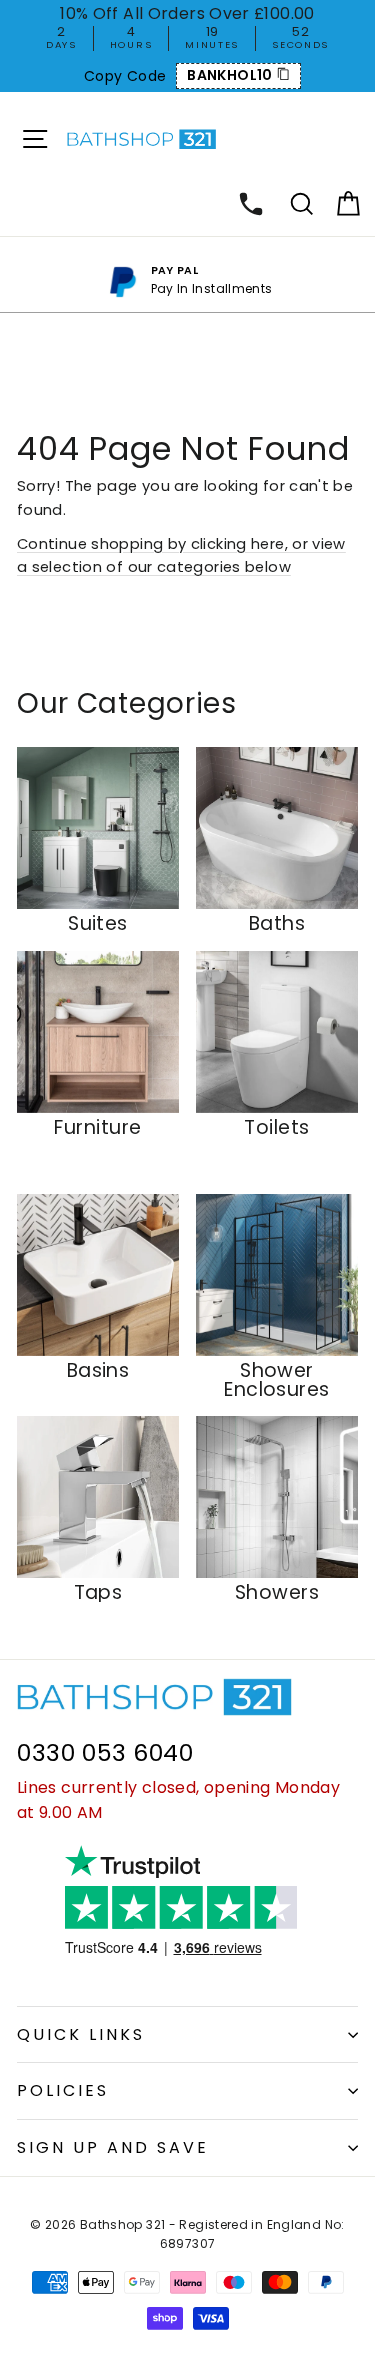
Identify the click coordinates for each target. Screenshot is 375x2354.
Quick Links (81, 2034)
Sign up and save (113, 2147)
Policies (63, 2090)
